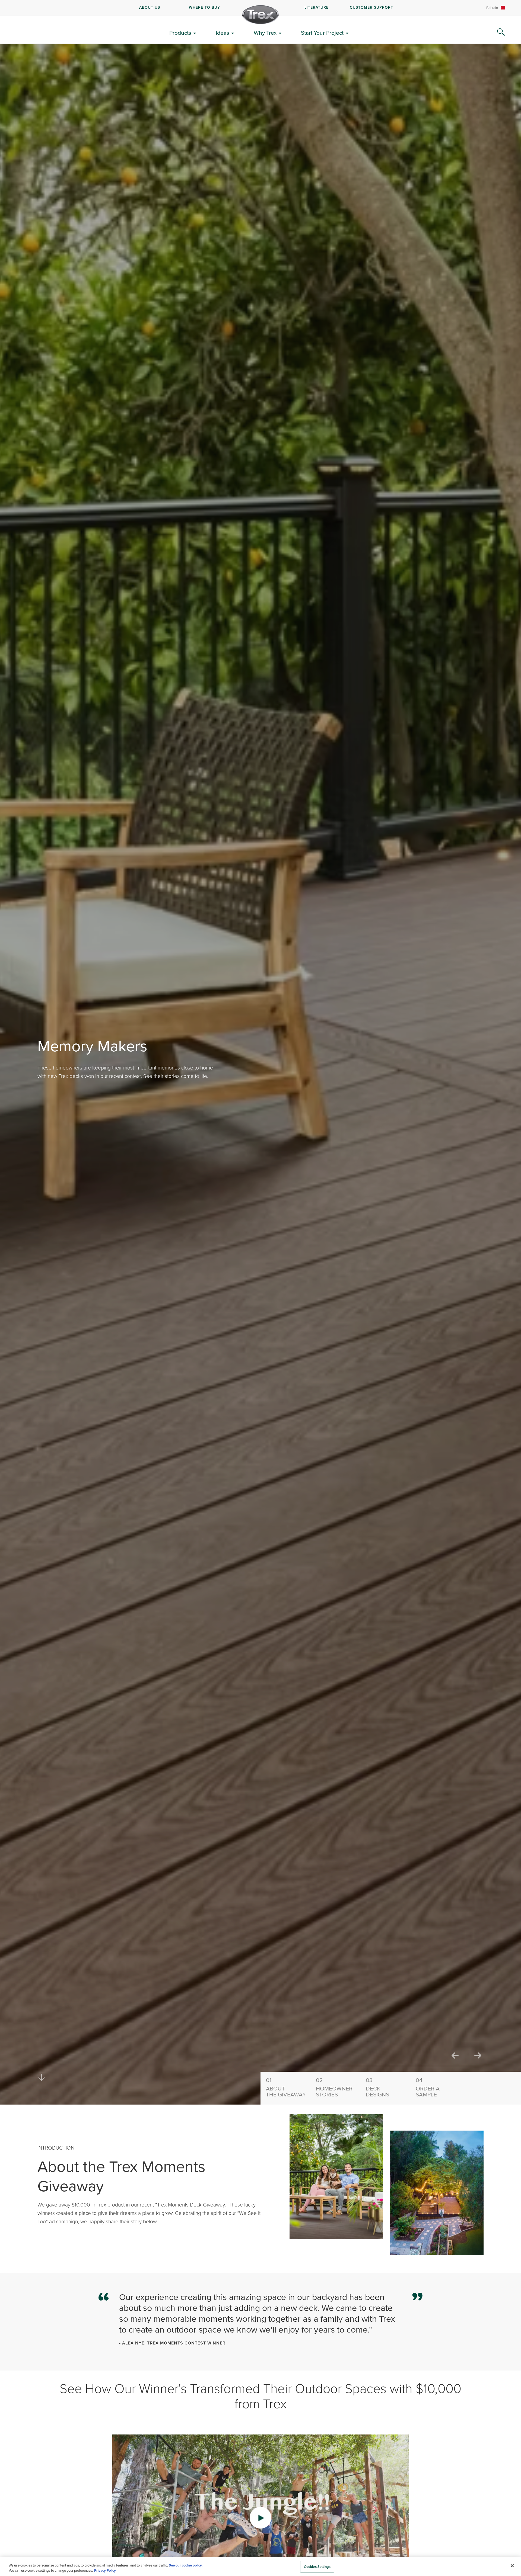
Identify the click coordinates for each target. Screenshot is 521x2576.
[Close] (512, 2566)
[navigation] (260, 8)
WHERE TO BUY (204, 7)
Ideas (223, 33)
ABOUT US (150, 7)
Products (180, 33)
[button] (260, 2518)
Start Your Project (322, 33)
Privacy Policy (105, 2570)
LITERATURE (317, 7)
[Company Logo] (260, 15)
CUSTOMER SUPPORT (371, 7)
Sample (428, 2087)
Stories (334, 2087)
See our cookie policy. (186, 2565)
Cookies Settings (317, 2567)
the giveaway (286, 2087)
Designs (377, 2087)
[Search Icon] (501, 32)
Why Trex (265, 33)
